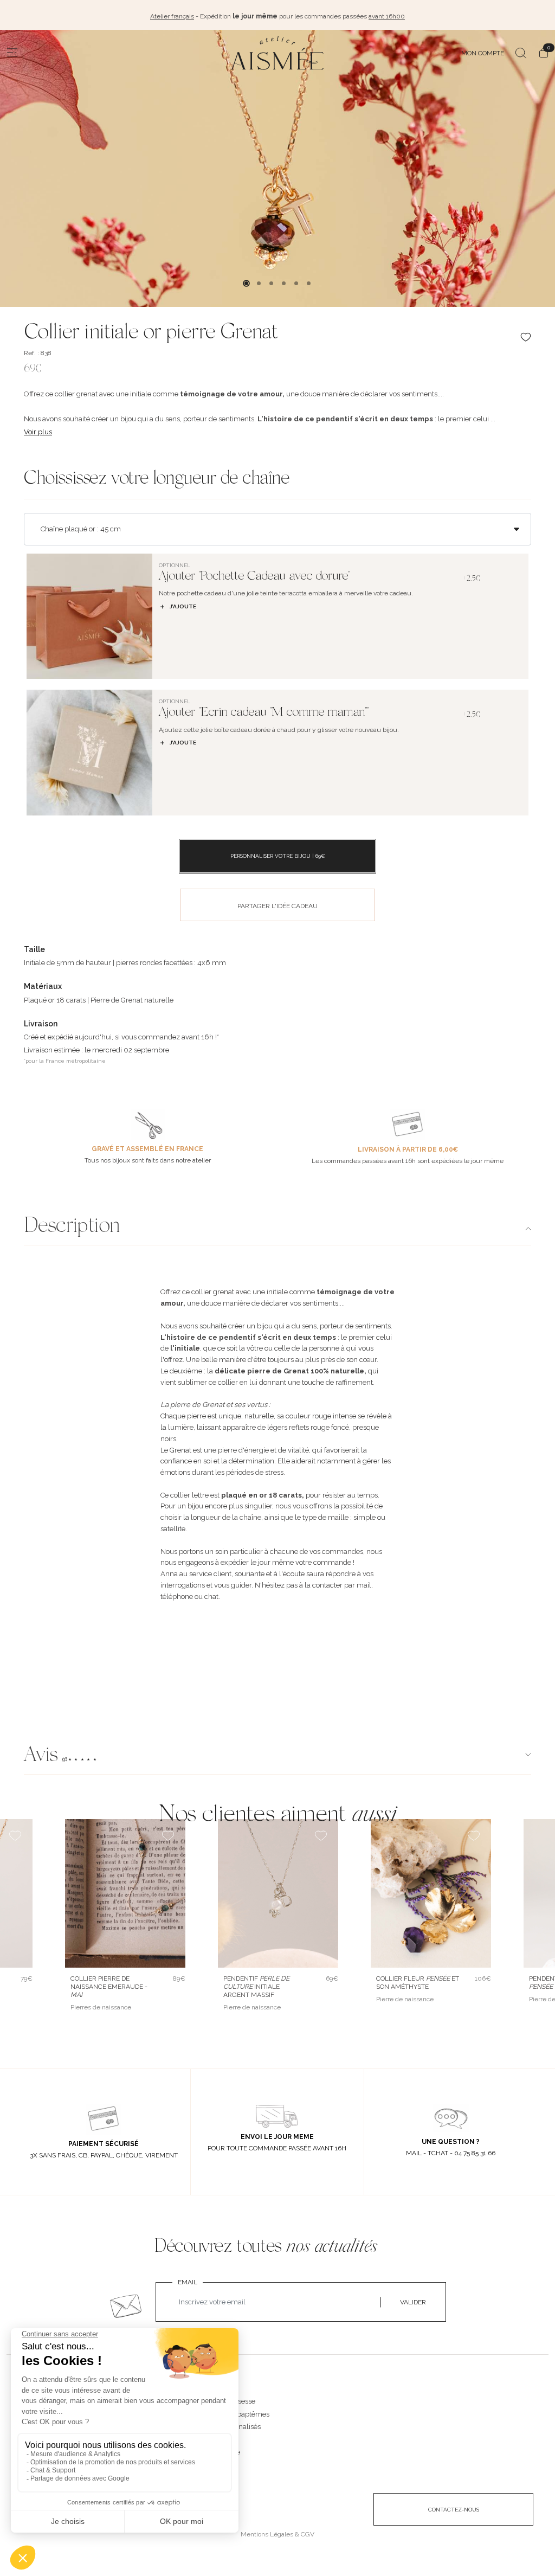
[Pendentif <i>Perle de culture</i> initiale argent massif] (278, 1893)
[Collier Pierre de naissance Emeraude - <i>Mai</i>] (125, 1893)
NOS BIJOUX (215, 2390)
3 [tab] (271, 283)
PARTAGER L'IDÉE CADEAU (277, 906)
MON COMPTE (483, 53)
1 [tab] (246, 283)
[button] (277, 1756)
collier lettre (189, 1495)
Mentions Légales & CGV (277, 2534)
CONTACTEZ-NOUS (454, 2510)
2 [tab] (259, 283)
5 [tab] (296, 283)
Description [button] (72, 1227)
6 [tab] (309, 283)
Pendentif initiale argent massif (256, 1987)
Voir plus (38, 432)
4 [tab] (284, 283)
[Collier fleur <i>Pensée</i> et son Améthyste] (431, 1893)
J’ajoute (183, 606)
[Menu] (12, 53)
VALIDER (413, 2302)
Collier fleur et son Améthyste (418, 1983)
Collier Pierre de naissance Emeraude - (109, 1987)
